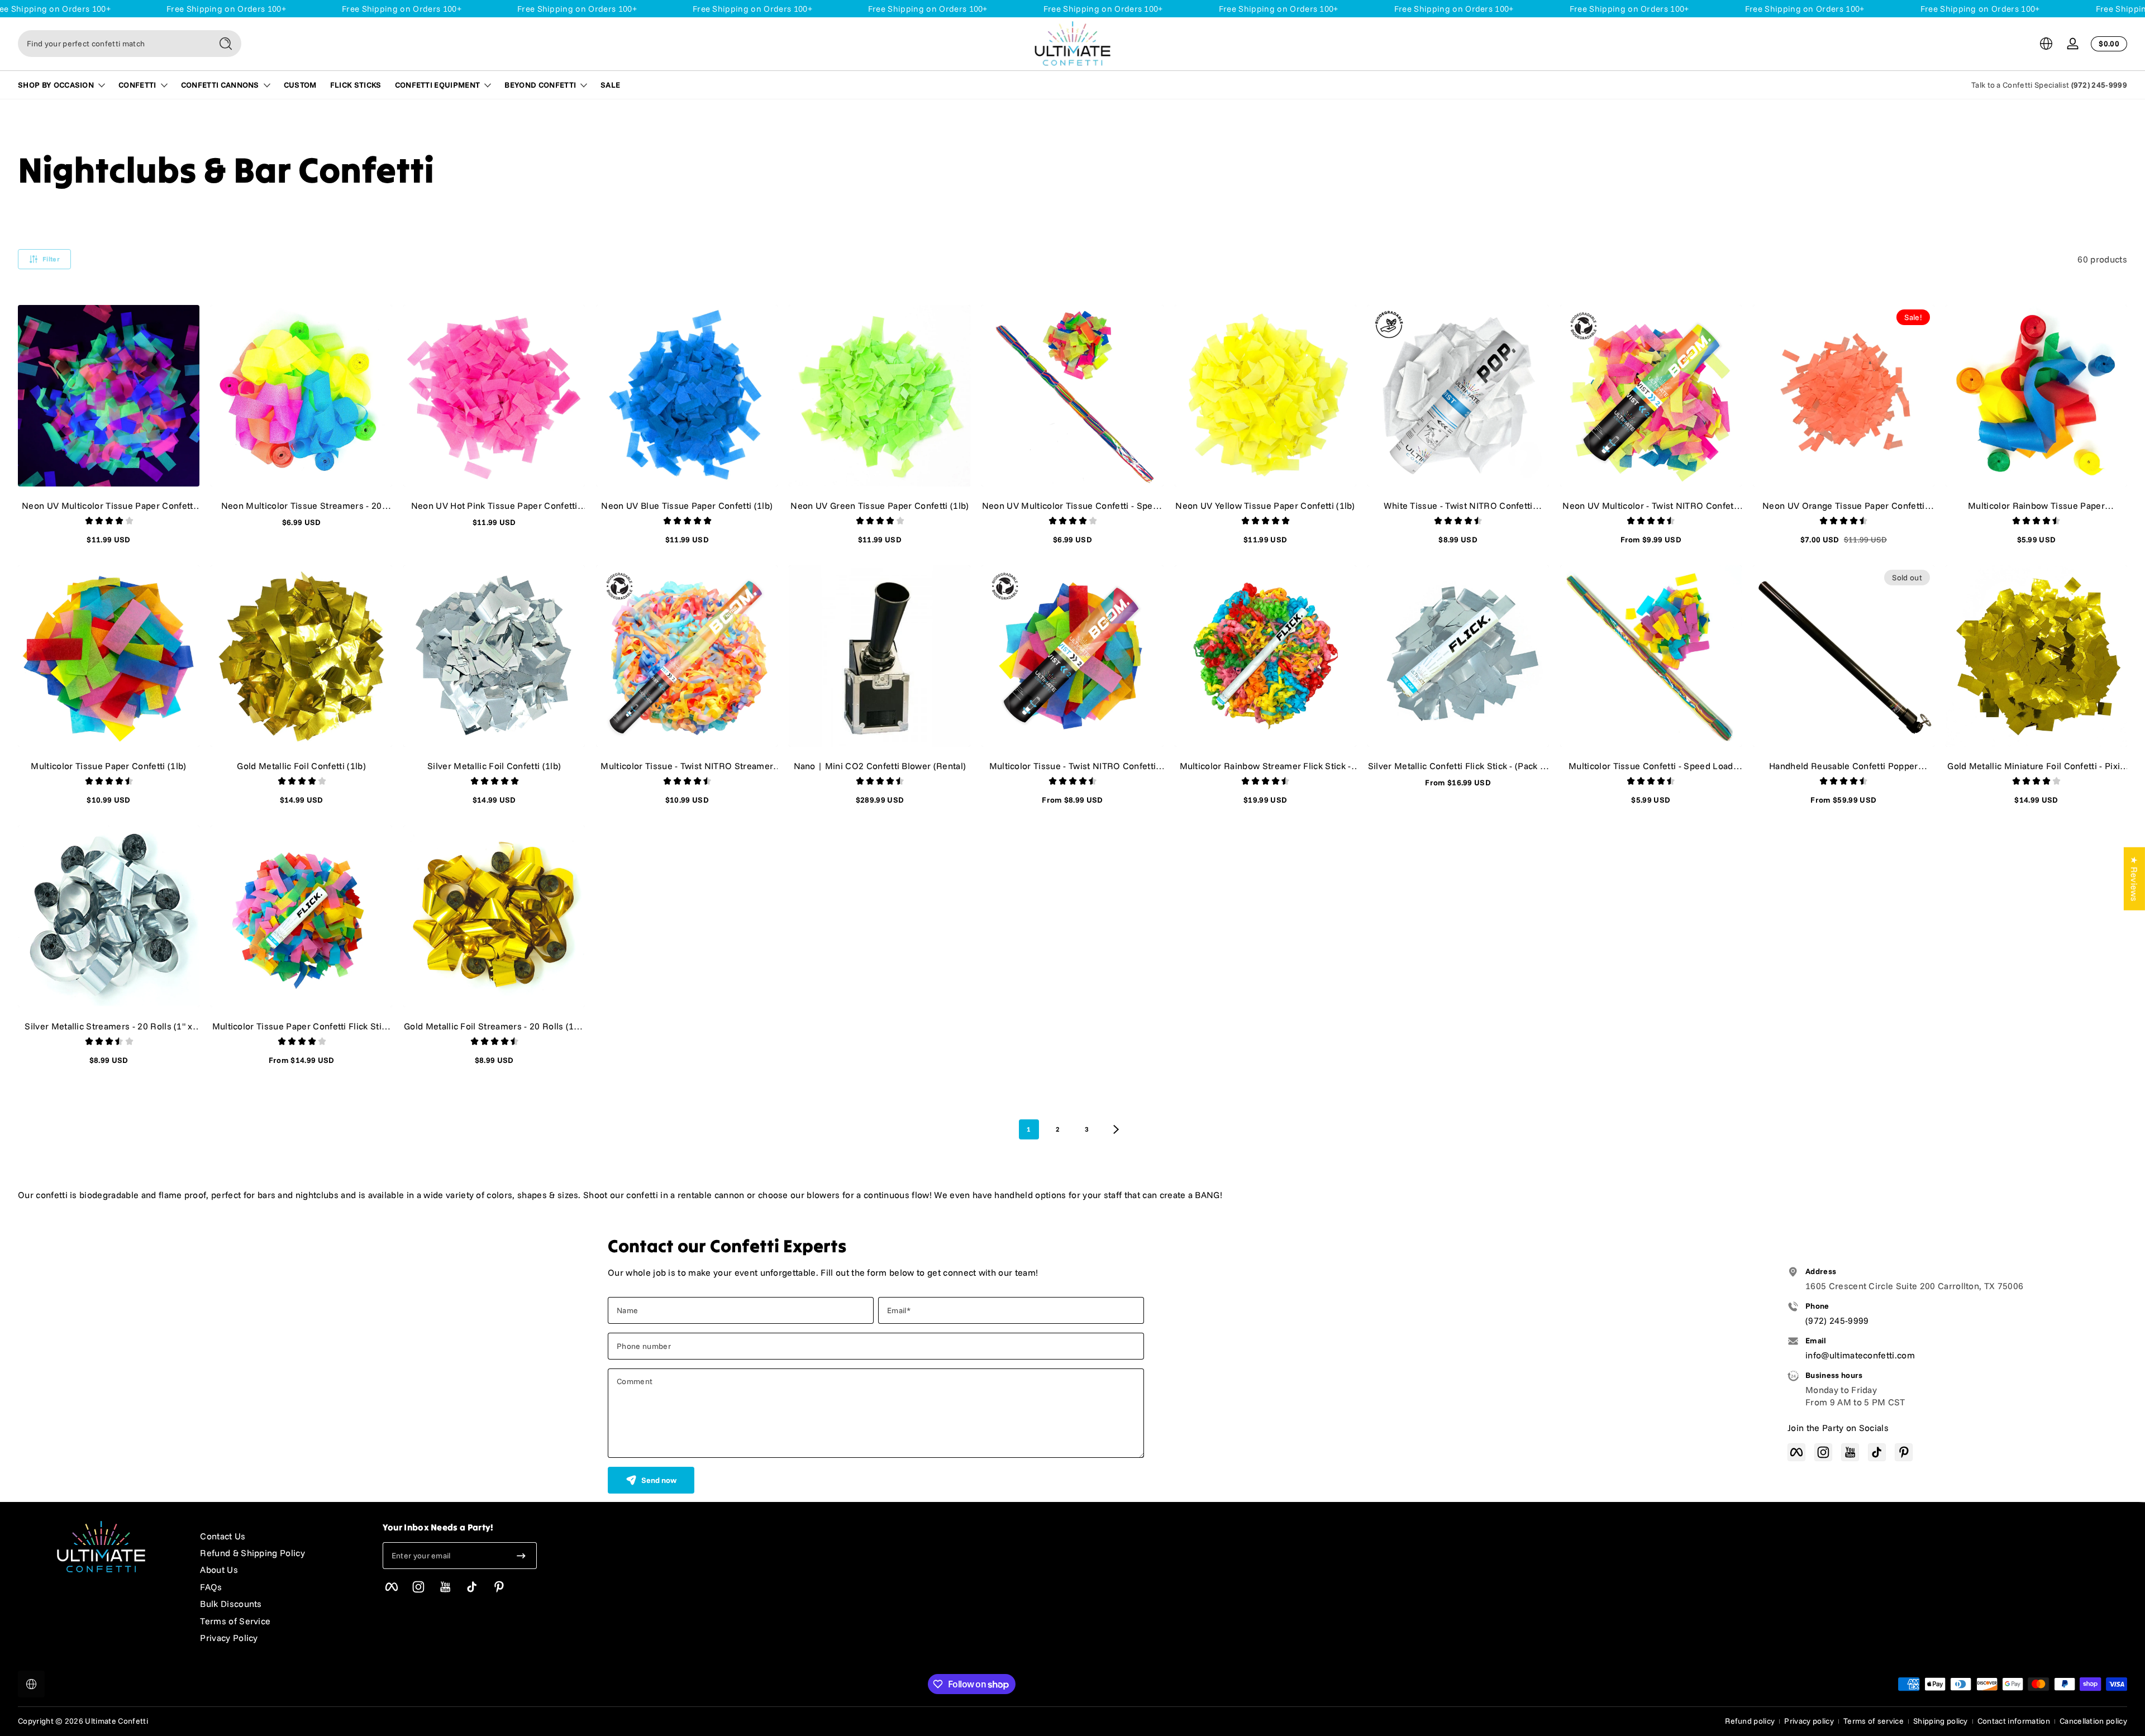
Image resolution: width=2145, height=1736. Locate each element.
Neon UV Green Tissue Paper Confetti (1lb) (880, 505)
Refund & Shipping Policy (252, 1553)
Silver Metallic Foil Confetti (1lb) (494, 766)
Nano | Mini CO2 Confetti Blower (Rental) (880, 766)
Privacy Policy (229, 1638)
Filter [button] (51, 259)
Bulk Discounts (231, 1604)
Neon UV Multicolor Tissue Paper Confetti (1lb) (109, 505)
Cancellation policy (2093, 1721)
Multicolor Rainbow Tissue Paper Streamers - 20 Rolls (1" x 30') (2036, 505)
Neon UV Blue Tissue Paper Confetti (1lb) (687, 505)
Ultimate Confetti (116, 1721)
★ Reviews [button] (2134, 879)
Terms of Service (235, 1621)
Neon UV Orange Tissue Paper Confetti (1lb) (1844, 505)
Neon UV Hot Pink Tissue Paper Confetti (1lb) (494, 505)
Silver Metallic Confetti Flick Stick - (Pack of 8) (1458, 766)
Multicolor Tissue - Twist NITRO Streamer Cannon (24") (687, 766)
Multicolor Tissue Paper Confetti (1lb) (108, 766)
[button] (2046, 44)
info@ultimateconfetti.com (1860, 1355)
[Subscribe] (521, 1556)
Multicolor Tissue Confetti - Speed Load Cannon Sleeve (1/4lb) (1651, 766)
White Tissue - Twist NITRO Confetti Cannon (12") (1458, 505)
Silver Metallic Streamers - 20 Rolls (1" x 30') (108, 1026)
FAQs (211, 1587)
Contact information (2014, 1721)
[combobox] (112, 44)
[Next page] (1116, 1129)
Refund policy (1750, 1721)
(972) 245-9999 (2099, 85)
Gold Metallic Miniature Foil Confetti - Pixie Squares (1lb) (2036, 766)
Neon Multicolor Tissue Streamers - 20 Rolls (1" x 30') (302, 505)
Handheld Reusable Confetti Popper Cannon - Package (1844, 766)
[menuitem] (280, 1536)
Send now (659, 1480)
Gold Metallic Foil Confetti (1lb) (301, 766)
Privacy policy (1809, 1721)
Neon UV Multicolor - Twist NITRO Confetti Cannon (1651, 505)
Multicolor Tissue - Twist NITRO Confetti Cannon (1073, 766)
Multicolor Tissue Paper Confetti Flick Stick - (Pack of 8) (302, 1026)
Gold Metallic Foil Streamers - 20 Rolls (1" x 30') (494, 1026)
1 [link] (1029, 1129)
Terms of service (1874, 1721)
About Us (219, 1570)
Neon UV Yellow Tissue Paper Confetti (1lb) (1265, 505)
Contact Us (223, 1536)
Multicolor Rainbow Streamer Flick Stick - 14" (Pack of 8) (1265, 766)
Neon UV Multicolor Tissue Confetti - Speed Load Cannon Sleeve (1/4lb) (1072, 505)
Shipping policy (1941, 1721)
